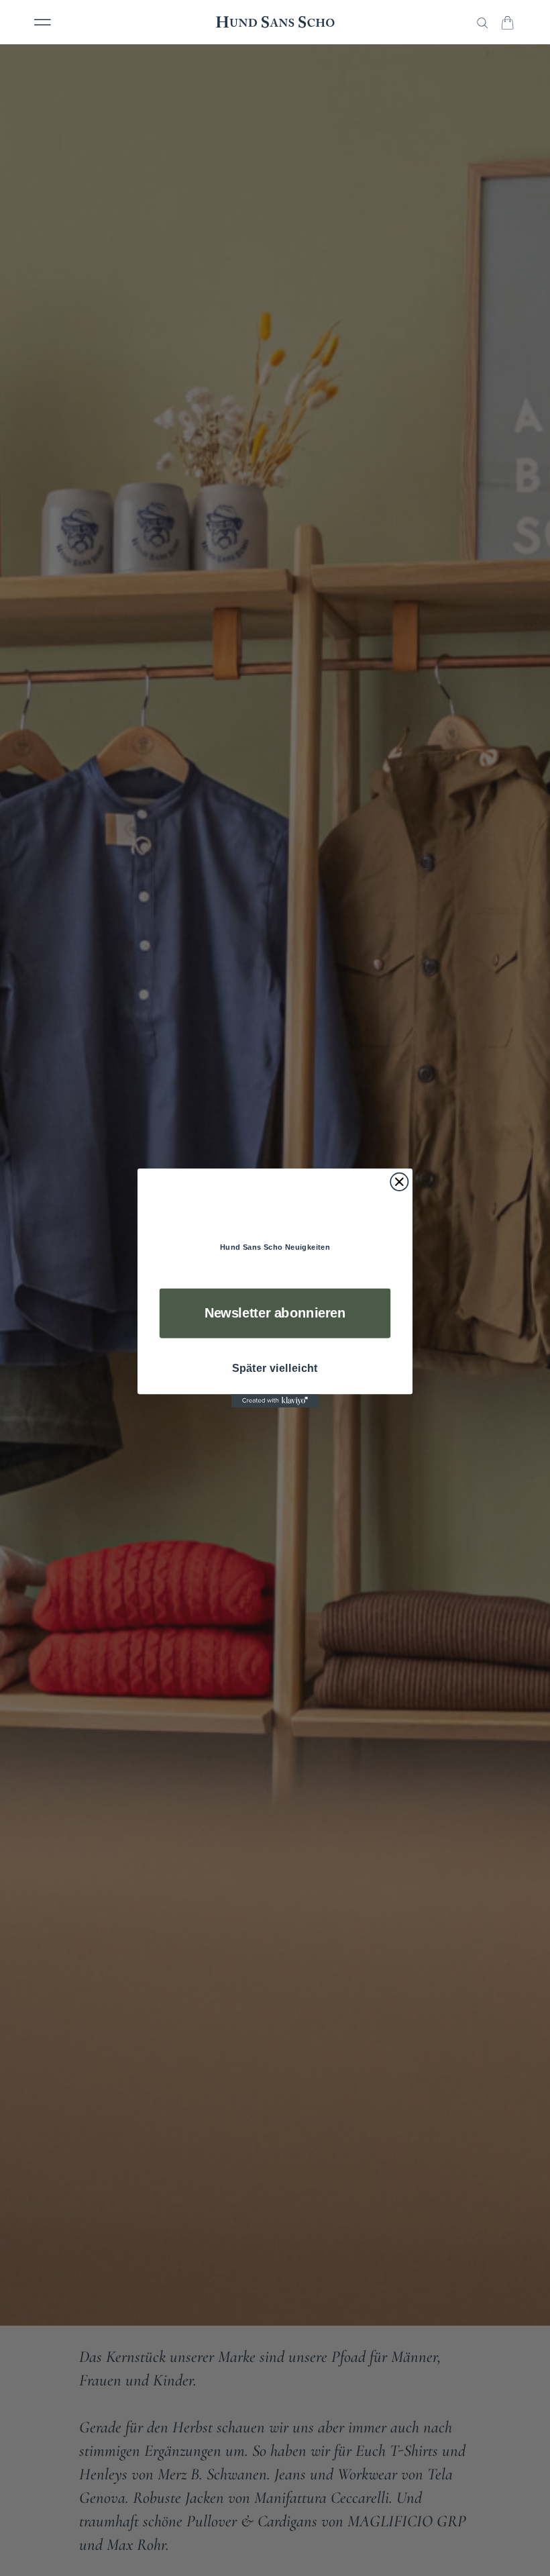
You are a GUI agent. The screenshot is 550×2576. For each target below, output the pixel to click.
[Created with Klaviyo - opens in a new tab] (275, 1401)
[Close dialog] (399, 1181)
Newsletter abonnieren (275, 1313)
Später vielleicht (275, 1369)
